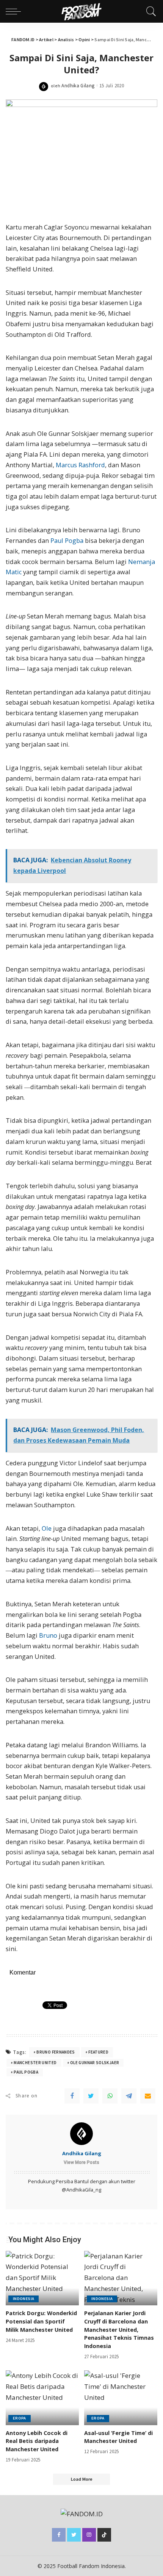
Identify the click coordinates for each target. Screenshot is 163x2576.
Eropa (20, 2418)
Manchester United (35, 2063)
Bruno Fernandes (56, 2052)
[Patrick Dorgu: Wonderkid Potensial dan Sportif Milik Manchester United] (42, 2278)
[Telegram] (129, 2096)
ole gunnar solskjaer (95, 2063)
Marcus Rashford (80, 465)
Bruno (48, 1635)
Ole (47, 1528)
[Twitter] (91, 2096)
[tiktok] (104, 2535)
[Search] (149, 11)
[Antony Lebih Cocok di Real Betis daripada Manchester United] (42, 2398)
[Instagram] (89, 2535)
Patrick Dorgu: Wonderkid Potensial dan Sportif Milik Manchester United (41, 2321)
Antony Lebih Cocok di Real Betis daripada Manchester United (37, 2441)
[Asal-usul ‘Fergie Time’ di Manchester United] (121, 2398)
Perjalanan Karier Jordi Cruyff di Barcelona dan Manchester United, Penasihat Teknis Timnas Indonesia (119, 2330)
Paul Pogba (67, 541)
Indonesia (24, 2299)
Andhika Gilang (78, 86)
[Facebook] (72, 2096)
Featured (98, 2052)
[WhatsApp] (110, 2096)
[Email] (148, 2096)
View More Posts (81, 2162)
